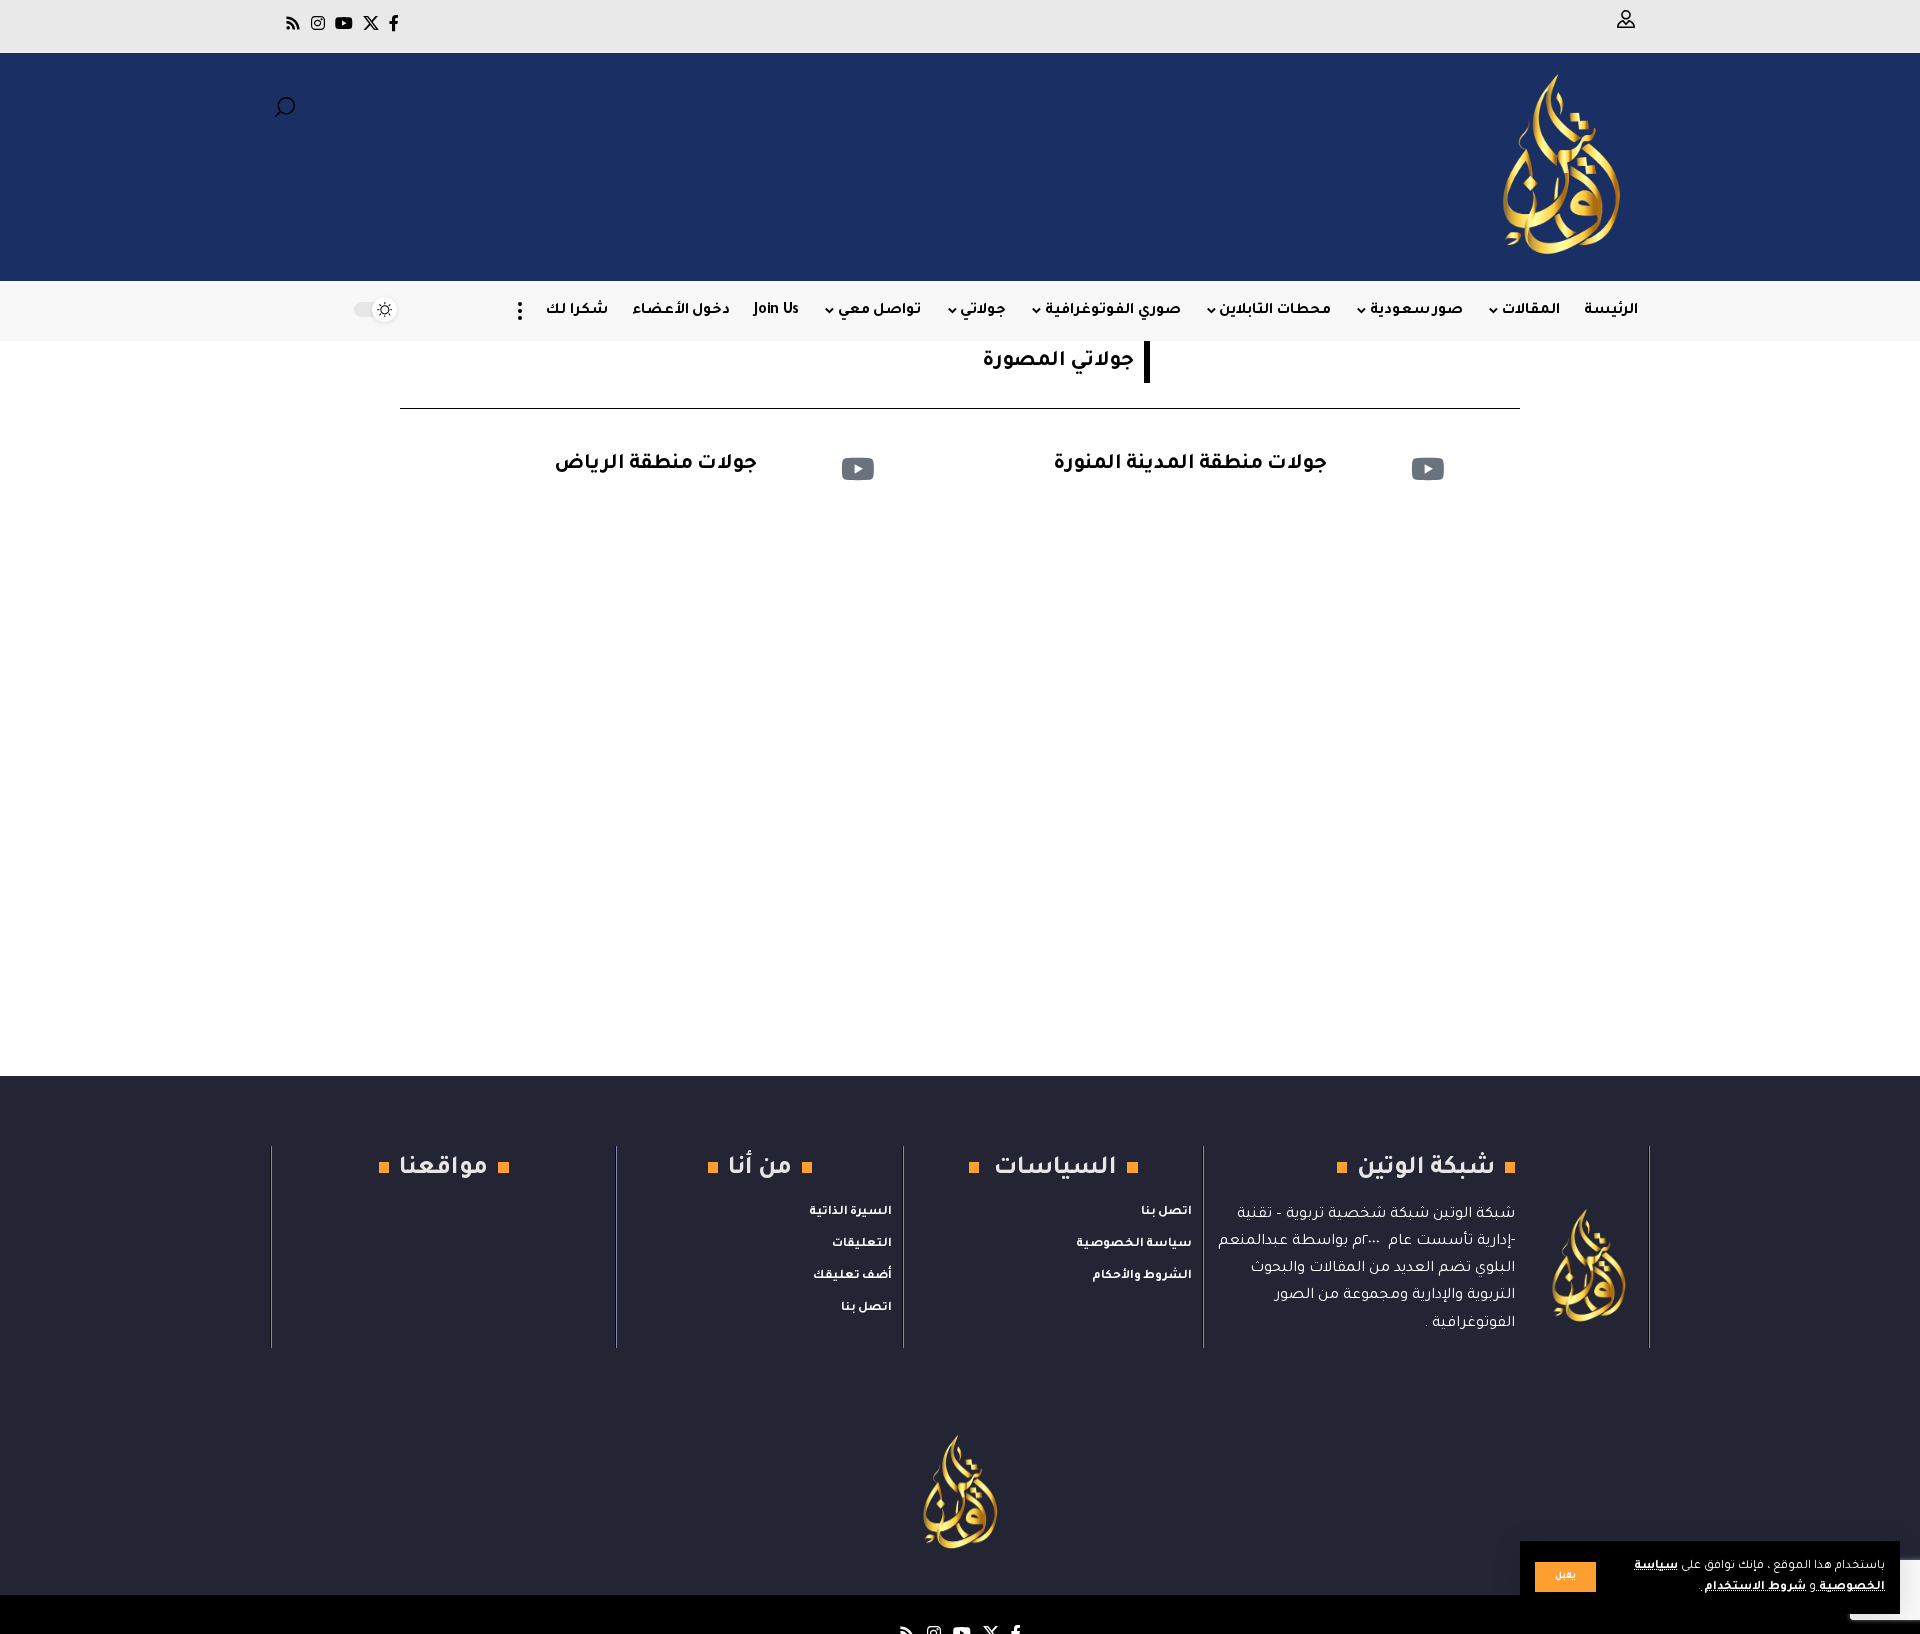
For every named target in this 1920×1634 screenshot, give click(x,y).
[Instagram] (318, 23)
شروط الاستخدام (1753, 1587)
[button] (1565, 1577)
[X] (371, 23)
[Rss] (293, 23)
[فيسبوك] (394, 23)
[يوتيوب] (344, 23)
